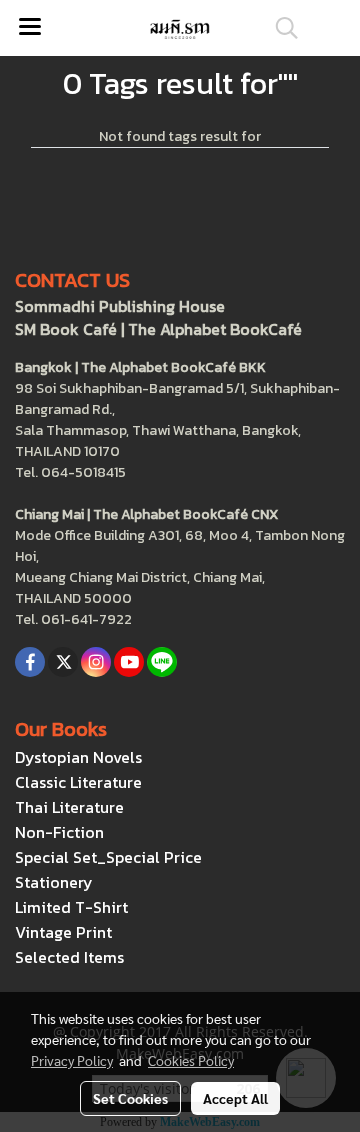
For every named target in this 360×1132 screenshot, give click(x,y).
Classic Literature (78, 782)
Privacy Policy (72, 1060)
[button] (280, 28)
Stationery (54, 882)
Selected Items (69, 957)
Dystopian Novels (78, 757)
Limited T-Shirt (71, 907)
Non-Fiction (59, 832)
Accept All (235, 1098)
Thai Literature (69, 807)
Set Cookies (130, 1098)
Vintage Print (63, 932)
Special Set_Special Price (108, 857)
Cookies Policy (191, 1060)
